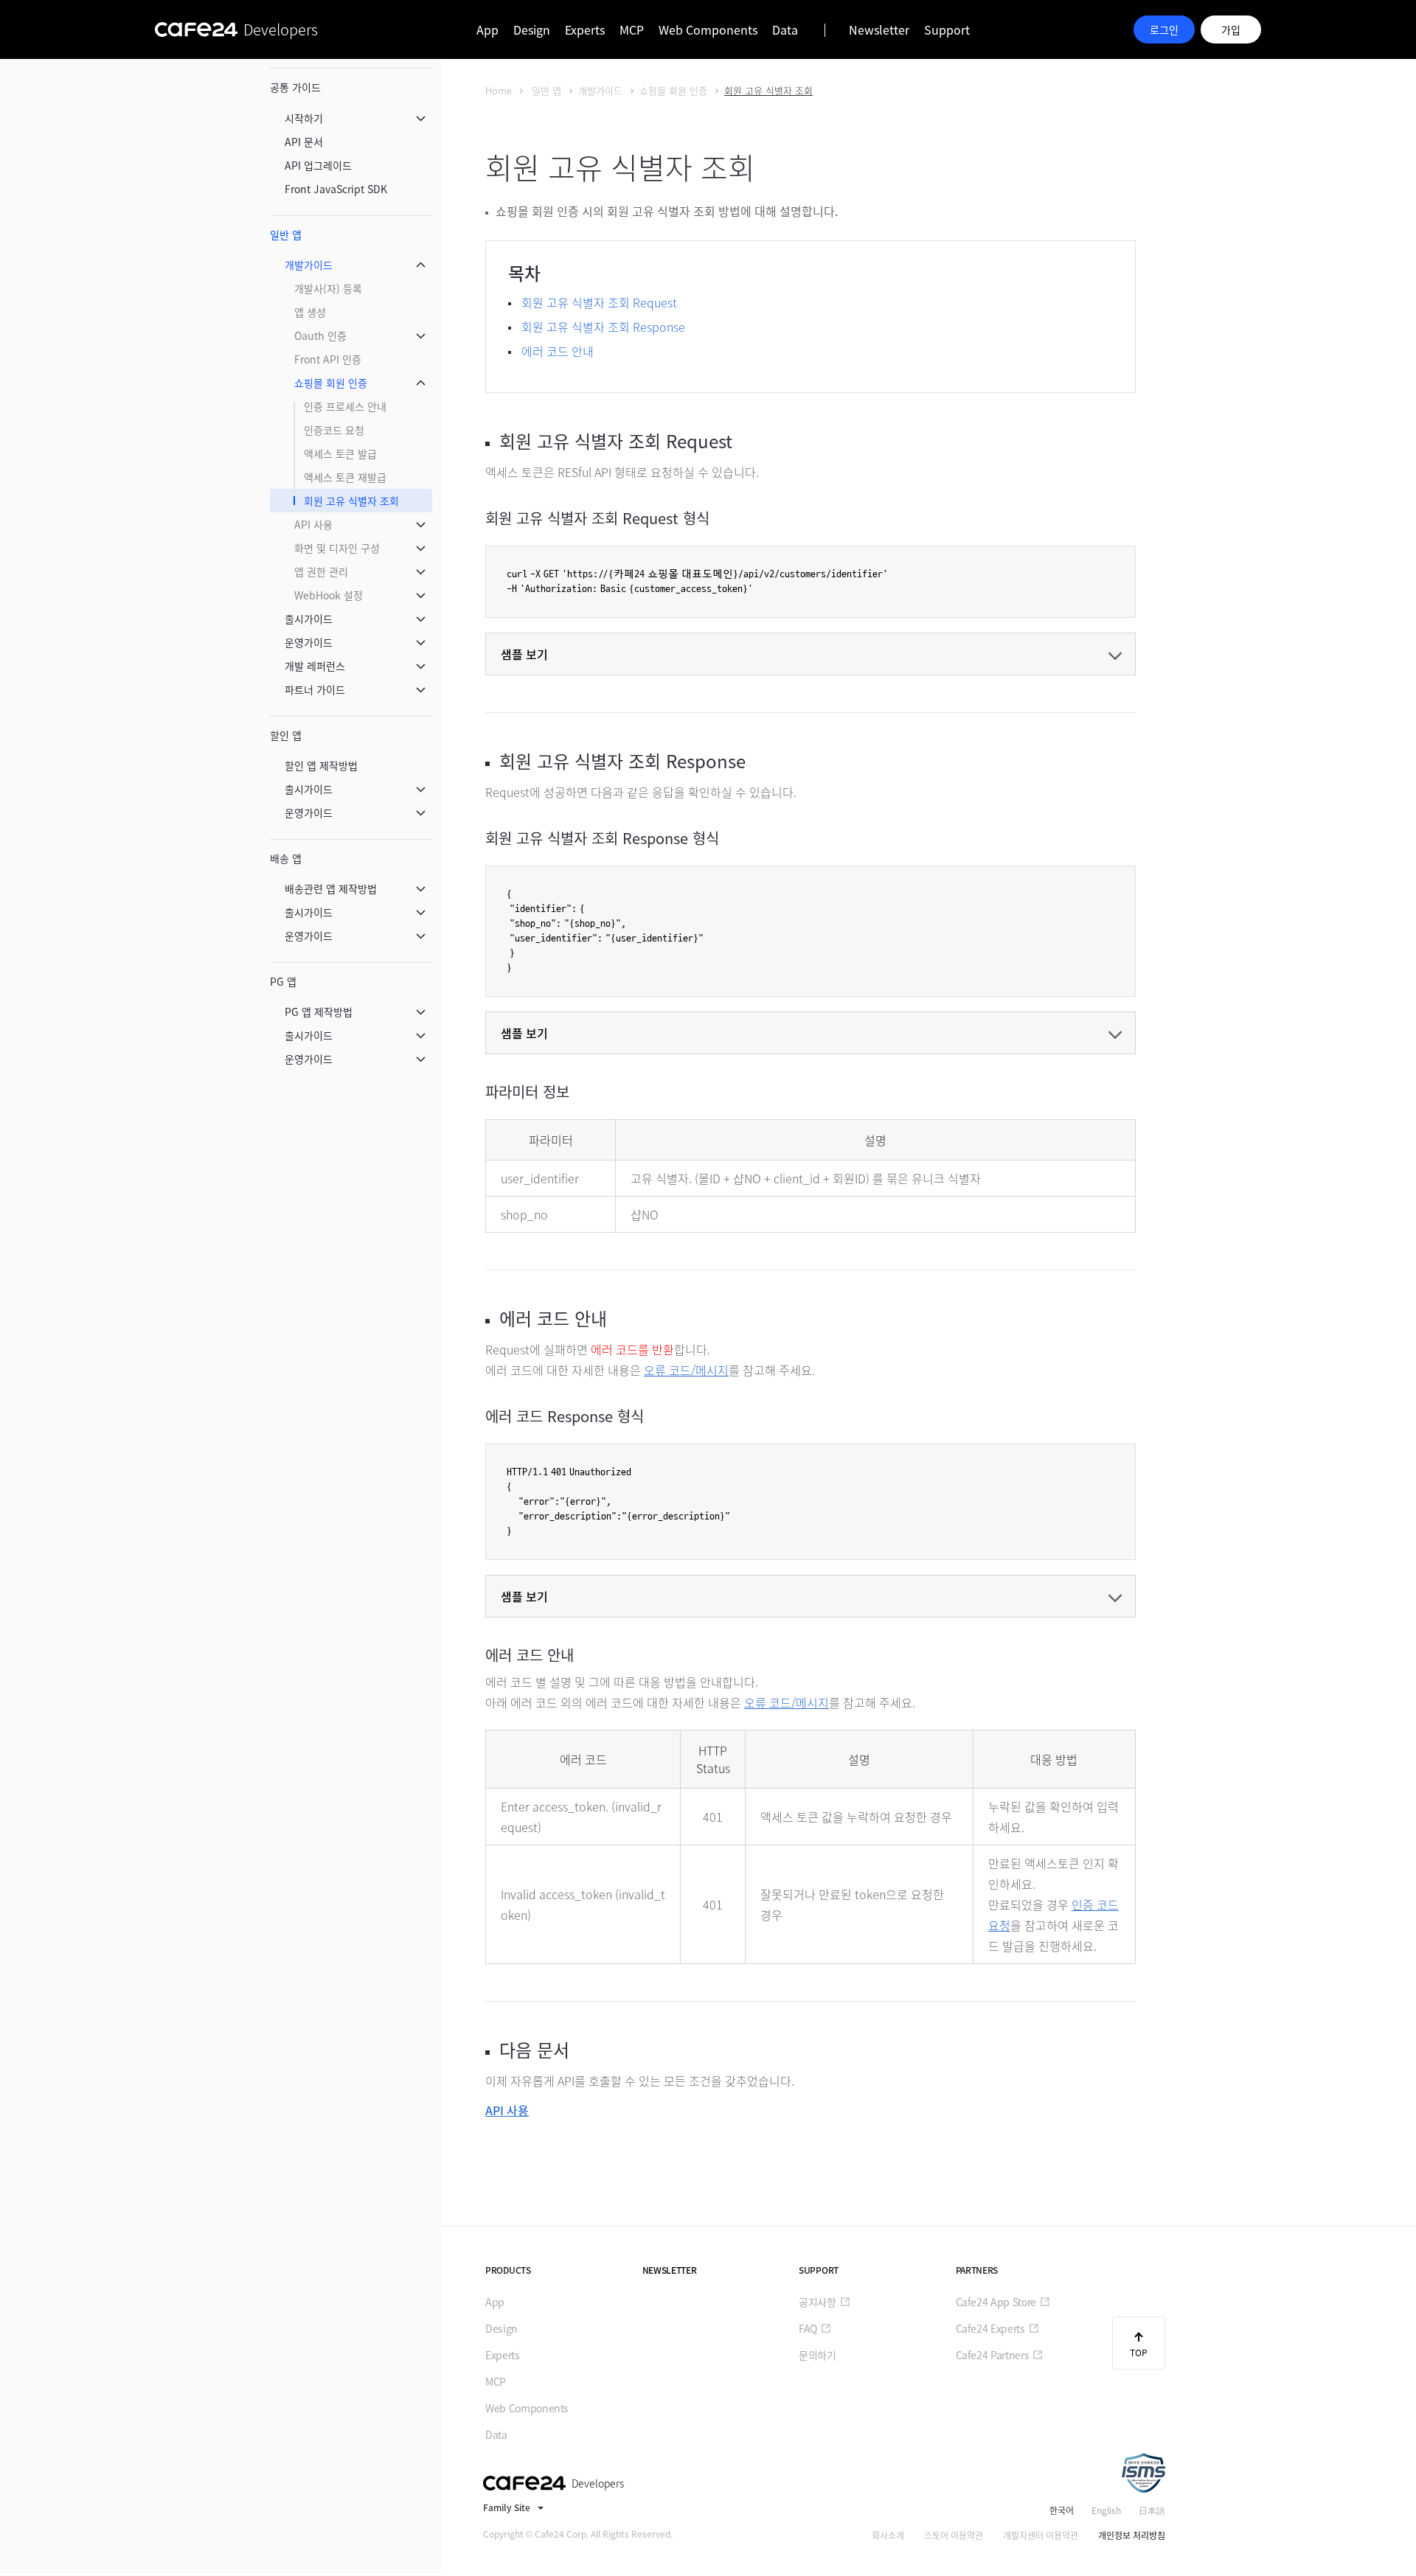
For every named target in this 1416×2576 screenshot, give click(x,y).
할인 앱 (286, 735)
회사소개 (888, 2535)
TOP (1139, 2353)
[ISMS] (1143, 2473)
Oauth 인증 (320, 335)
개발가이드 (309, 265)
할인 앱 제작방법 (321, 765)
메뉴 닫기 (420, 118)
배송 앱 (286, 858)
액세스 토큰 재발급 (345, 477)
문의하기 (818, 2355)
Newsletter (879, 29)
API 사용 (313, 524)
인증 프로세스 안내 (345, 406)
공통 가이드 (295, 87)
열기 (811, 654)
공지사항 (818, 2302)
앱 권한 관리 (321, 571)
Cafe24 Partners (993, 2355)
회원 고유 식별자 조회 (351, 501)
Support (947, 29)
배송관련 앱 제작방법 (331, 888)
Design (532, 29)
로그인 (1164, 29)
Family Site (507, 2507)
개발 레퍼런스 (315, 666)
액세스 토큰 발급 (340, 453)
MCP (632, 29)
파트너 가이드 (315, 689)
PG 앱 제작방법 (319, 1012)
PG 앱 (283, 981)
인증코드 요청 (334, 430)
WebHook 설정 (329, 595)
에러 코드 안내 (558, 351)
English (1106, 2510)
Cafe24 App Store (996, 2302)
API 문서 (304, 142)
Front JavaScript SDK (336, 189)
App (487, 29)
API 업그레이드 (318, 165)
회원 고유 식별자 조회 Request (599, 302)
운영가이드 (309, 642)
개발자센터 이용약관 (1041, 2535)
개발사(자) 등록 (328, 288)
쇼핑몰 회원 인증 (331, 383)
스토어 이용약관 (954, 2535)
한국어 (1062, 2510)
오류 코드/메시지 (686, 1370)
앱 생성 (310, 312)
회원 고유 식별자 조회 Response (603, 327)
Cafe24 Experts (990, 2328)
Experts (585, 29)
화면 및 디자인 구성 (337, 548)
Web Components (708, 29)
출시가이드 (309, 619)
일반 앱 (286, 234)
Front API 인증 (328, 359)
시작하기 (304, 118)
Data (785, 29)
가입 (1231, 29)
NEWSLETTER (670, 2270)
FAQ (808, 2328)
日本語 (1152, 2510)
